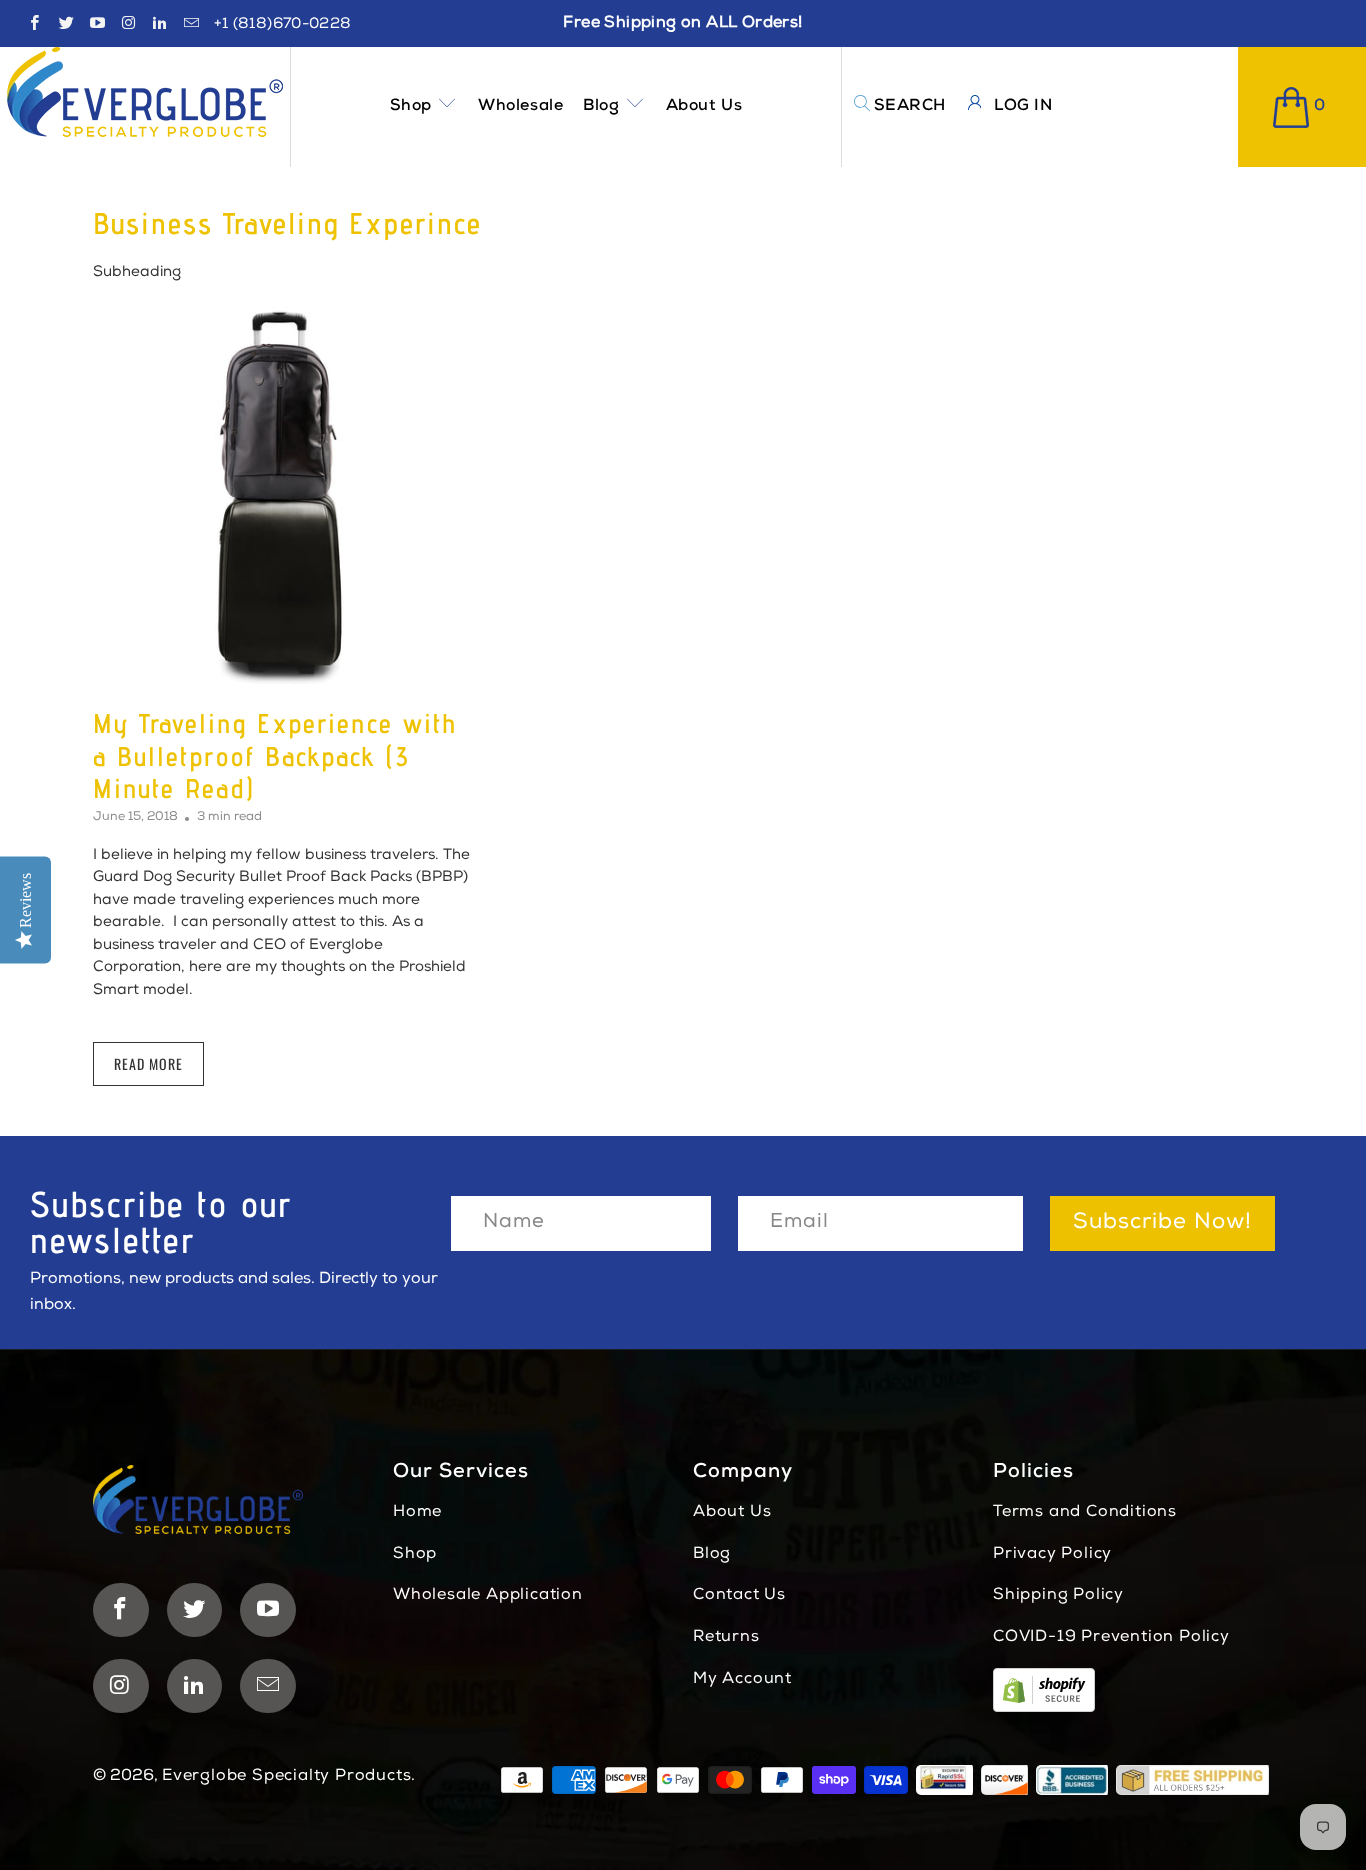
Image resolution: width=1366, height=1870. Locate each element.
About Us (704, 107)
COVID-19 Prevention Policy (1111, 1638)
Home (417, 1513)
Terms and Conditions (1085, 1513)
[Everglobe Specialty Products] (145, 92)
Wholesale (520, 107)
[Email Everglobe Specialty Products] (189, 27)
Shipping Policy (1058, 1596)
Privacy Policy (1052, 1555)
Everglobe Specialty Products (286, 1777)
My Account (742, 1680)
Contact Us (739, 1596)
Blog (603, 107)
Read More (148, 1063)
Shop (413, 107)
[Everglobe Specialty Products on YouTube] (96, 27)
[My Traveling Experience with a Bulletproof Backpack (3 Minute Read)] (283, 495)
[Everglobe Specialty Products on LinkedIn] (158, 27)
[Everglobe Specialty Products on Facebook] (33, 27)
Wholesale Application (488, 1596)
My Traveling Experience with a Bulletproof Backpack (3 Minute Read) (275, 755)
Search (910, 107)
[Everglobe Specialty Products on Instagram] (127, 27)
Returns (726, 1638)
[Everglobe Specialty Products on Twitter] (64, 27)
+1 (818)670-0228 (283, 24)
